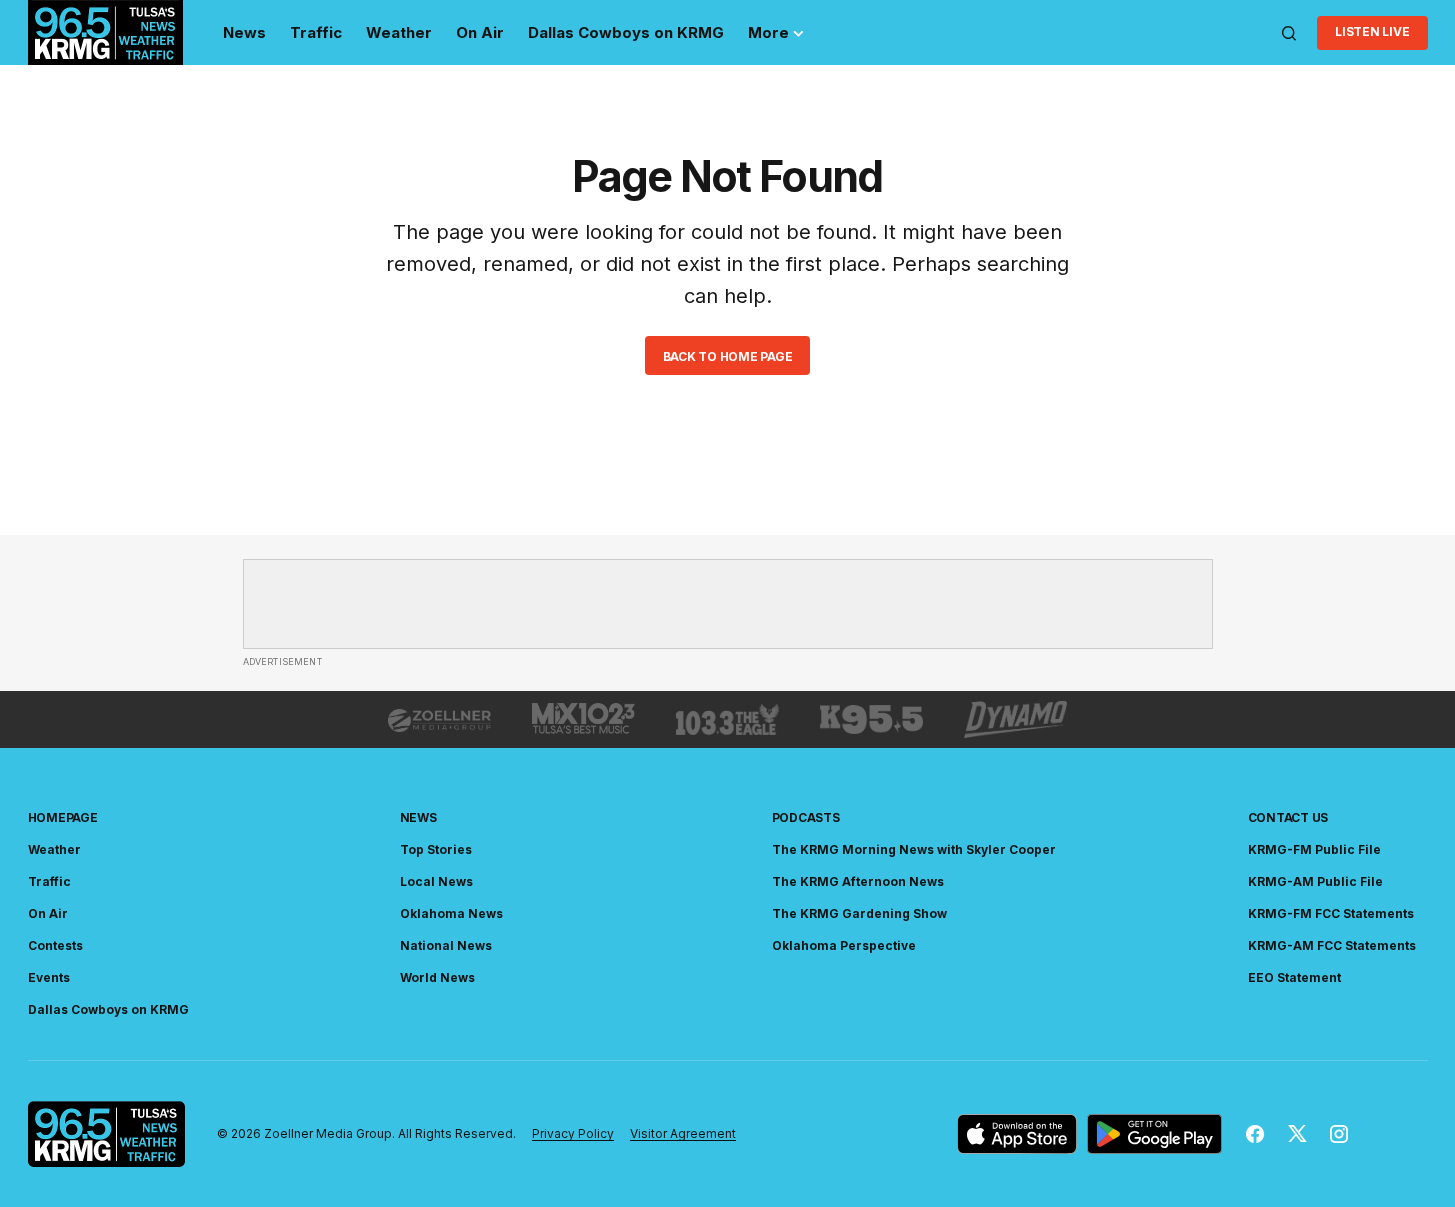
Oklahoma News (451, 913)
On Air (48, 913)
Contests (55, 945)
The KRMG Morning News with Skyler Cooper (914, 849)
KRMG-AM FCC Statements (1332, 945)
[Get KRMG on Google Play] (1154, 1134)
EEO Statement (1294, 977)
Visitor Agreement (683, 1133)
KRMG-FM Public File (1314, 849)
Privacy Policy (573, 1133)
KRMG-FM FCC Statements (1331, 913)
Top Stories (436, 849)
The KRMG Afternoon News (858, 881)
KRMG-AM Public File (1315, 881)
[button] (1289, 33)
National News (446, 945)
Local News (436, 881)
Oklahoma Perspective (844, 945)
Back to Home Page (728, 356)
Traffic (49, 881)
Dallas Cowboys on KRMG (108, 1009)
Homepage (63, 817)
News (418, 817)
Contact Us (1288, 817)
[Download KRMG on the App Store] (1017, 1134)
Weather (54, 849)
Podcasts (806, 817)
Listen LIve (1372, 31)
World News (437, 977)
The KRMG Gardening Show (859, 913)
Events (49, 977)
